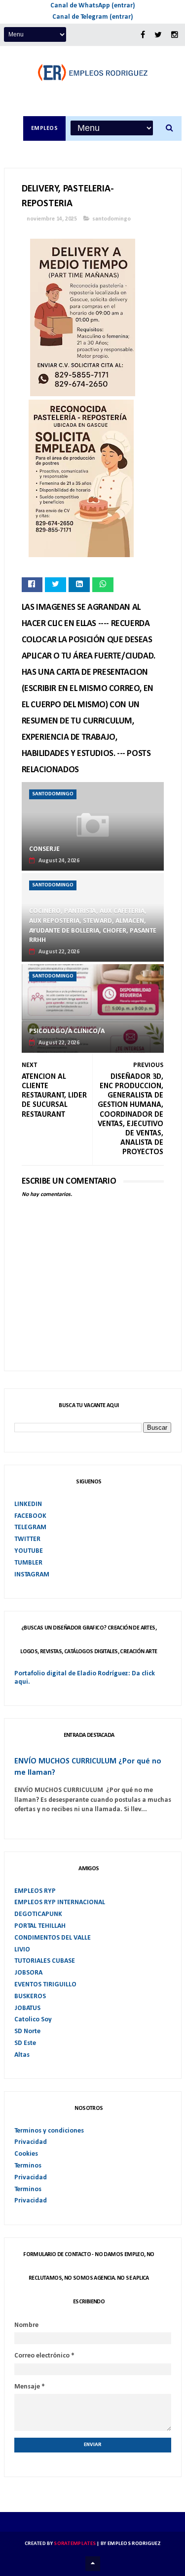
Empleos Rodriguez (134, 2544)
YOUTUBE (29, 1551)
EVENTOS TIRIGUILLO (45, 1985)
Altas (22, 2055)
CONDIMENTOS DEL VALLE (53, 1938)
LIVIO (22, 1950)
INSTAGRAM (32, 1575)
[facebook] (143, 35)
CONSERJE (44, 849)
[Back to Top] (93, 2564)
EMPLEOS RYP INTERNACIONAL (60, 1902)
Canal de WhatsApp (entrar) (93, 6)
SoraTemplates (75, 2544)
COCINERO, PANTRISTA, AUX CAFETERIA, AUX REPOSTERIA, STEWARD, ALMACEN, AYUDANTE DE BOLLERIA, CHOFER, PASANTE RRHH (93, 926)
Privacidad (31, 2142)
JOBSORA (28, 1973)
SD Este (25, 2043)
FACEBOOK (30, 1516)
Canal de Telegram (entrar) (93, 17)
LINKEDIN (28, 1504)
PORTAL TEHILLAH (40, 1926)
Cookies (26, 2154)
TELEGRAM (30, 1527)
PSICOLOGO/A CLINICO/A (67, 1031)
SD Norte (27, 2031)
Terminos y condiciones (49, 2131)
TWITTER (27, 1539)
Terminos (28, 2166)
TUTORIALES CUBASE (45, 1961)
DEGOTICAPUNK (38, 1914)
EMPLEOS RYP (35, 1891)
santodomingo (111, 219)
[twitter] (158, 35)
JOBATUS (27, 2008)
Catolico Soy (33, 2020)
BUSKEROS (30, 1996)
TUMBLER (28, 1563)
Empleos (45, 128)
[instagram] (175, 35)
